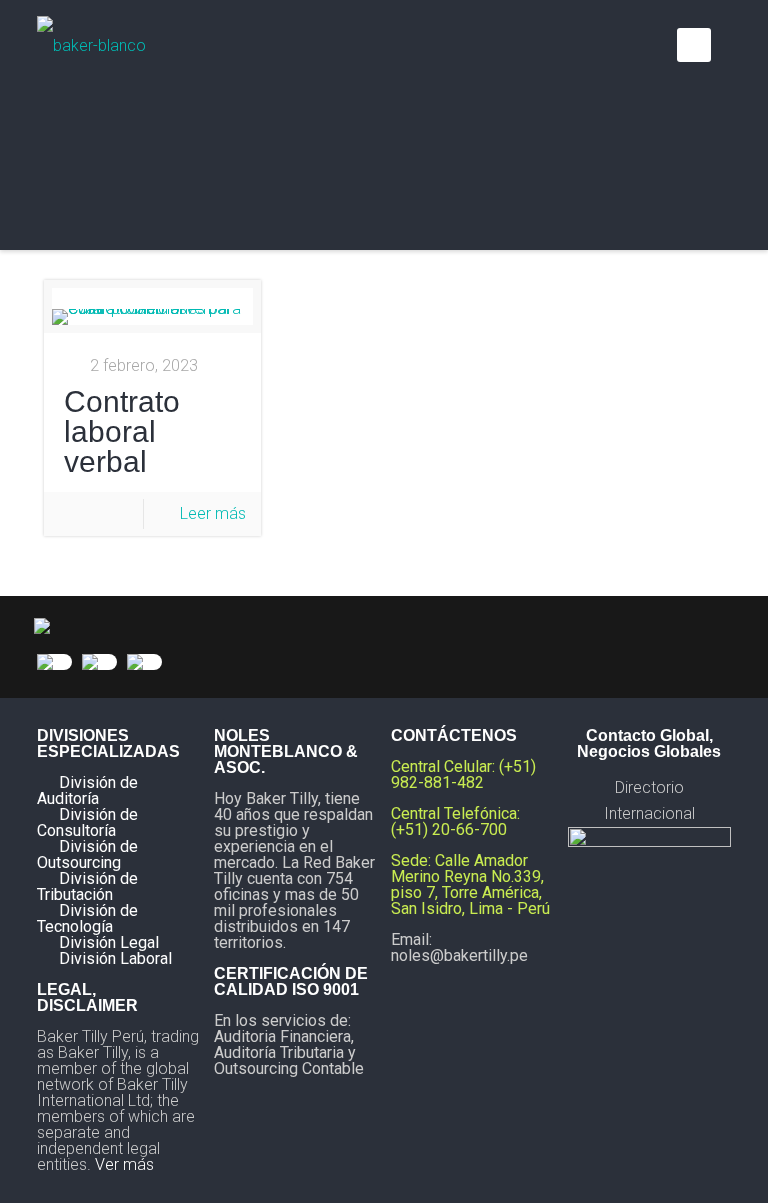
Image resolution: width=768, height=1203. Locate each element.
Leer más (213, 513)
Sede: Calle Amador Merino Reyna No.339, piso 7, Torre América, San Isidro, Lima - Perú (470, 884)
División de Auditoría (87, 790)
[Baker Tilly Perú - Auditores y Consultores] (91, 45)
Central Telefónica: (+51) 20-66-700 (455, 821)
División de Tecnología (87, 918)
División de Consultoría (87, 822)
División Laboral (115, 958)
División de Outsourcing (87, 854)
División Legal (109, 942)
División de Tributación (87, 886)
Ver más (124, 1164)
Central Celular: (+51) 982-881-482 (463, 774)
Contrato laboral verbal (122, 431)
